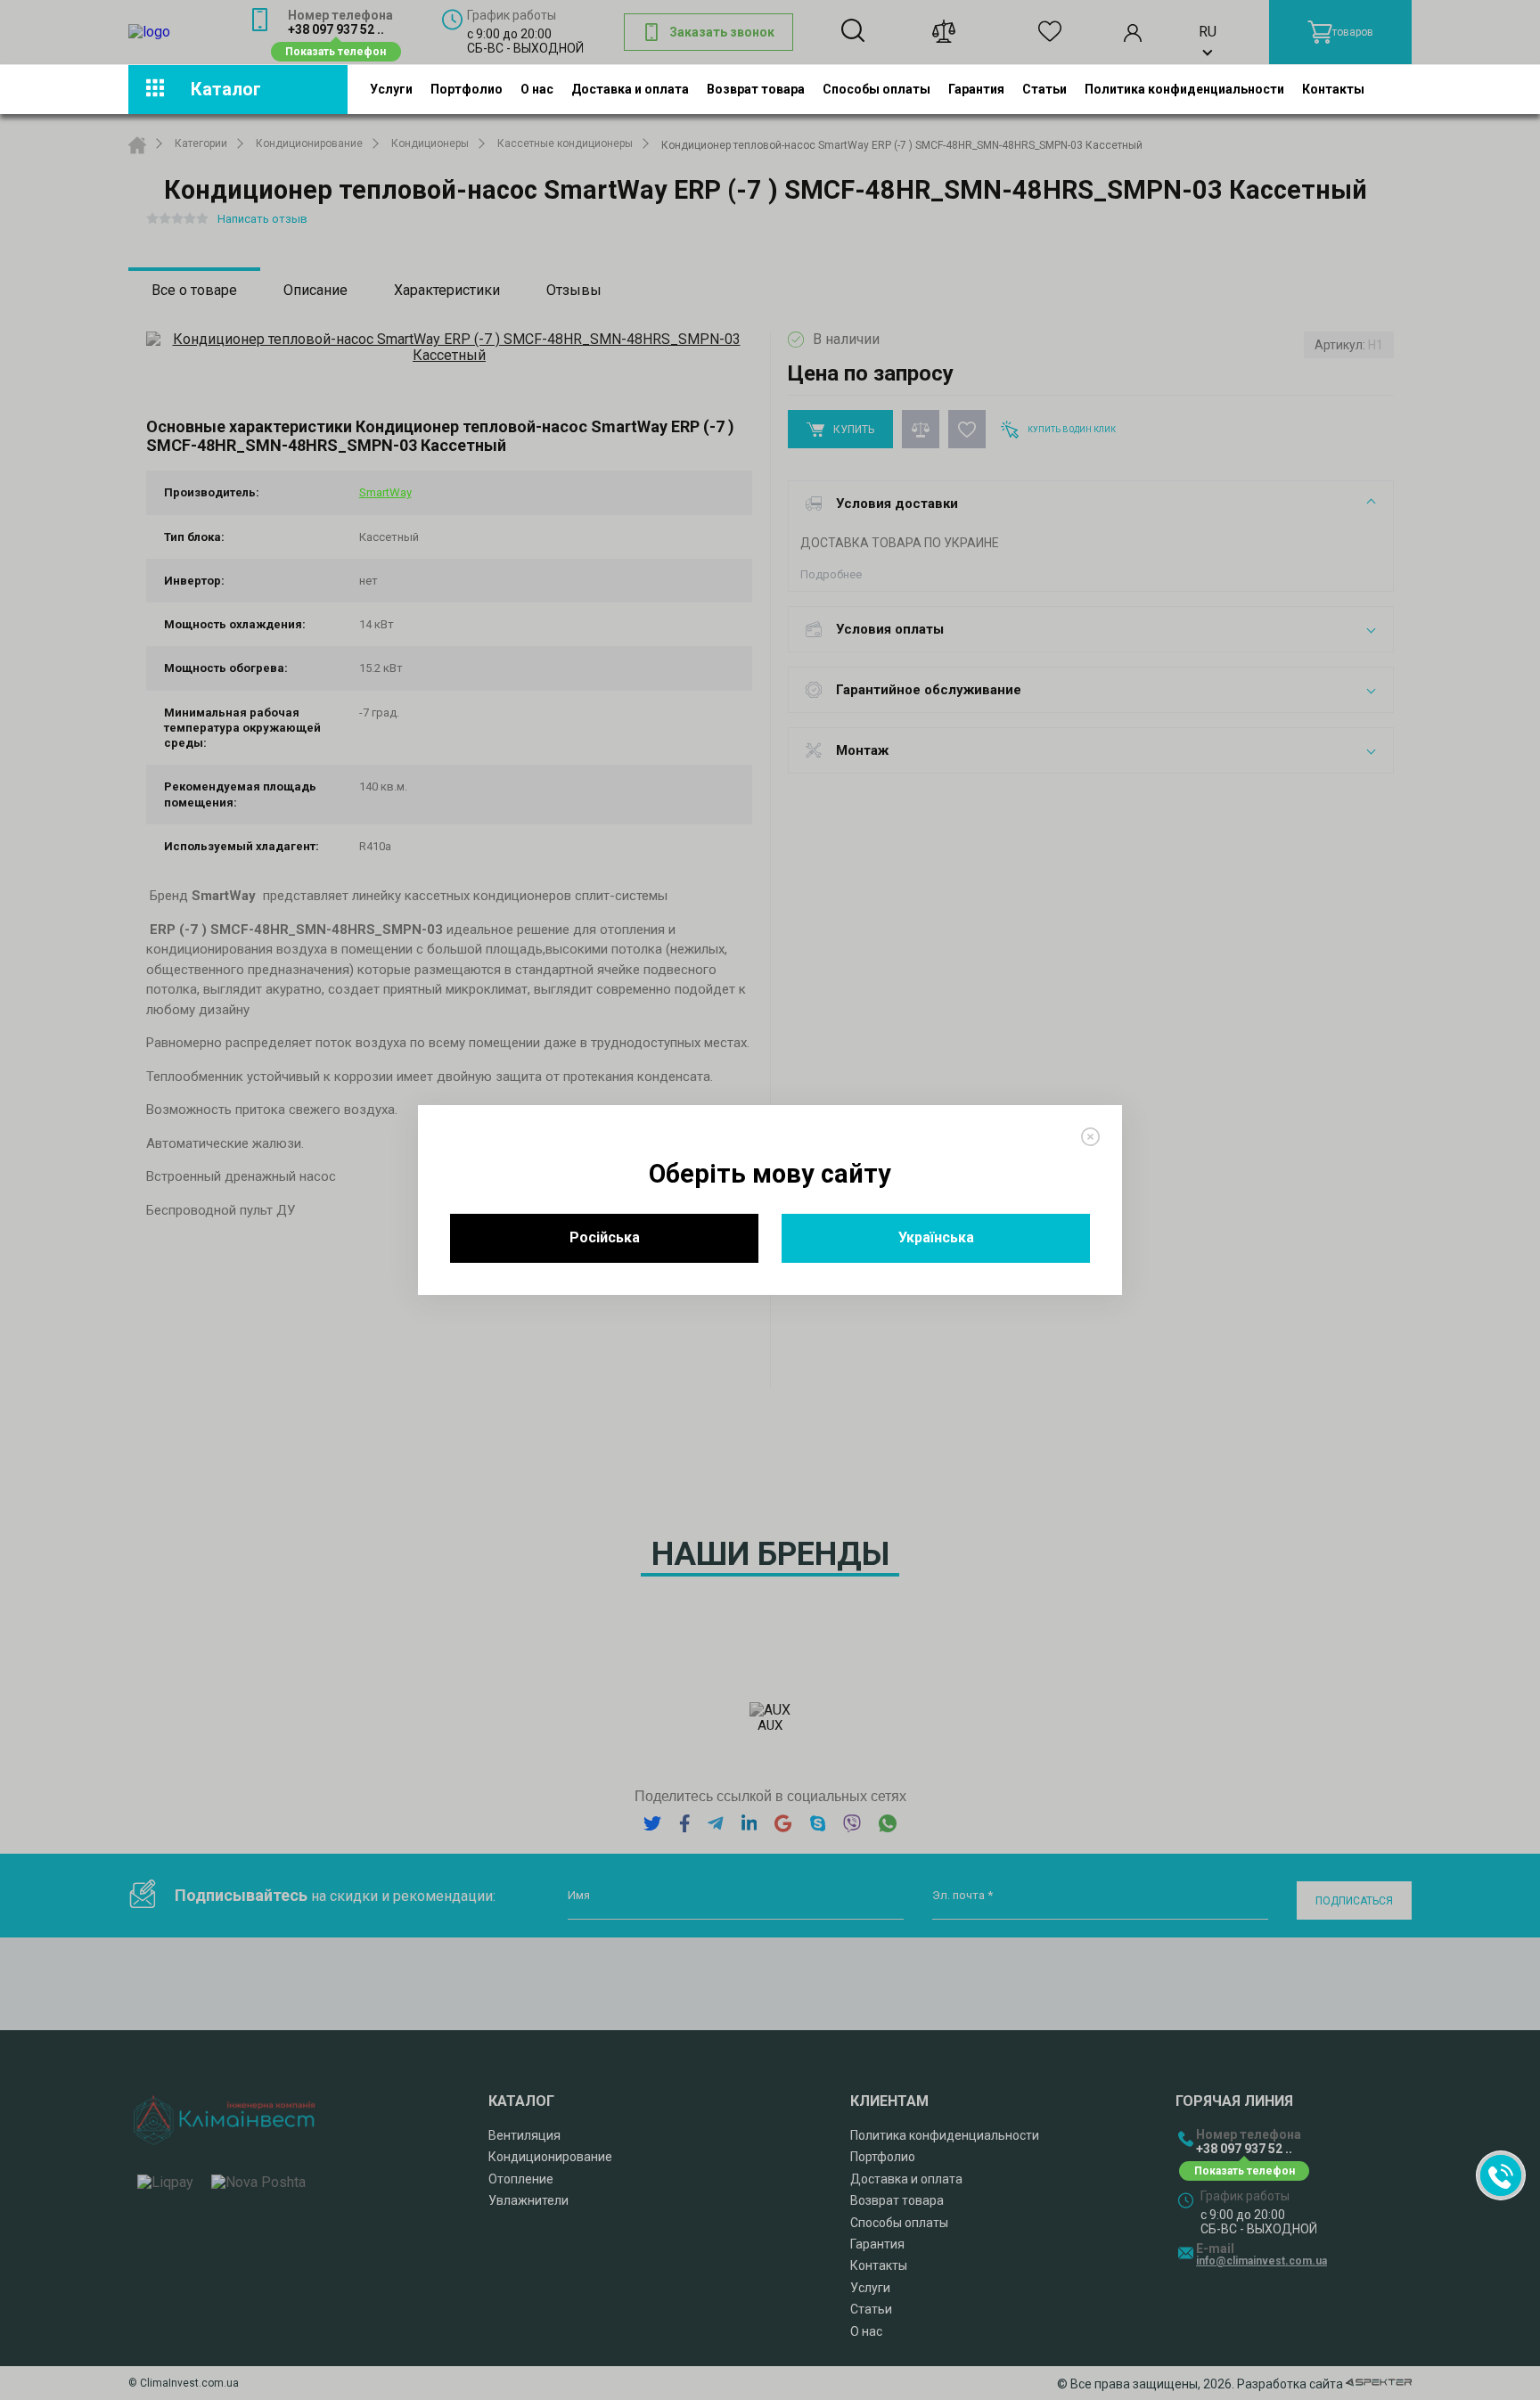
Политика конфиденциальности (1184, 89)
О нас (537, 89)
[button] (1501, 2175)
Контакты (1333, 89)
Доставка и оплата (630, 89)
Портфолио (467, 89)
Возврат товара (756, 89)
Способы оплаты (876, 89)
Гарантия (976, 89)
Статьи (1044, 89)
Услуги (391, 89)
